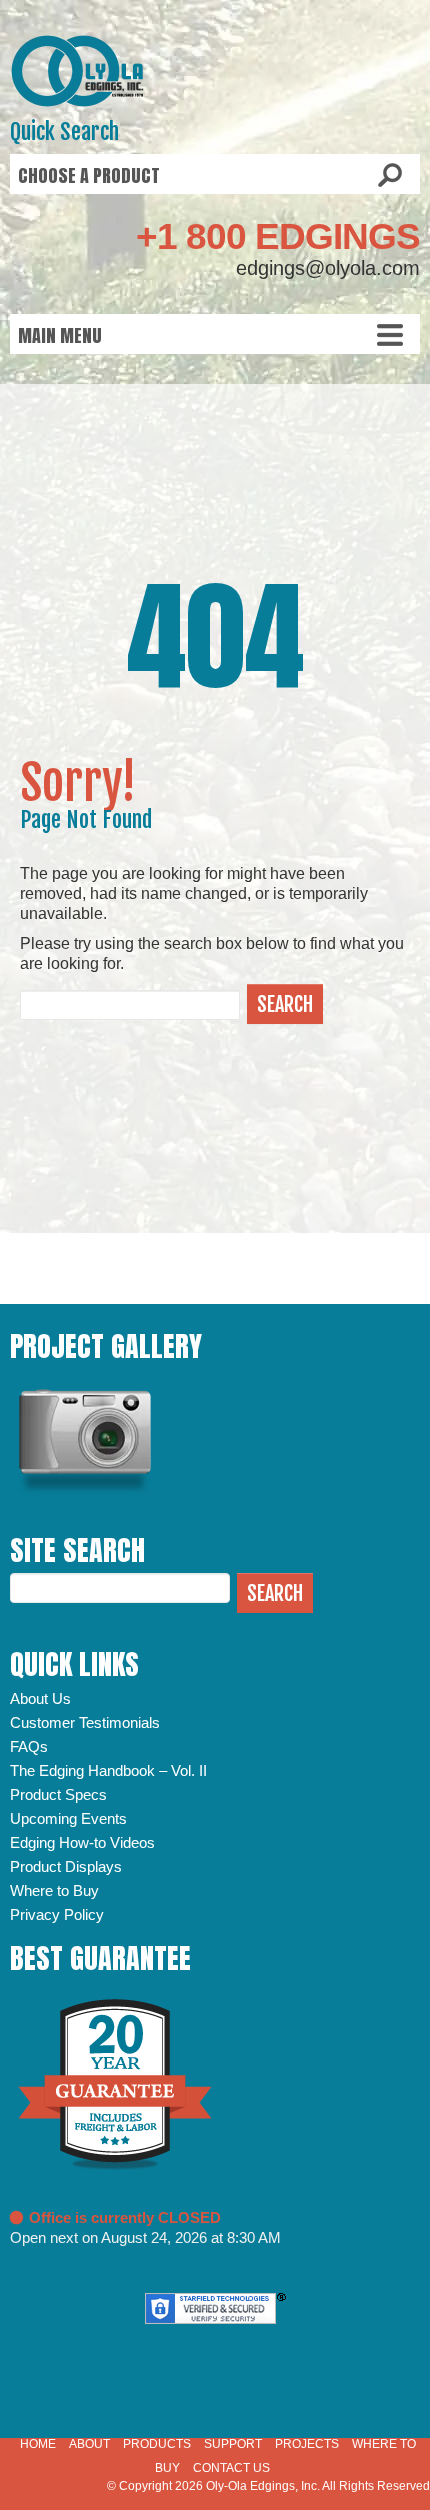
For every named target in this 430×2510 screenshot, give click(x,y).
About (89, 2444)
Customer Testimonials (85, 1722)
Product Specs (58, 1794)
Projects (307, 2444)
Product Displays (66, 1866)
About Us (40, 1698)
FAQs (29, 1746)
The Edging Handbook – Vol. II (108, 1770)
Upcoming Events (68, 1818)
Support (233, 2444)
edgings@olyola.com (328, 268)
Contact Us (231, 2468)
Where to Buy (54, 1890)
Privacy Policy (57, 1914)
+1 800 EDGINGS (278, 236)
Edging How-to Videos (82, 1842)
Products (157, 2444)
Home (38, 2444)
